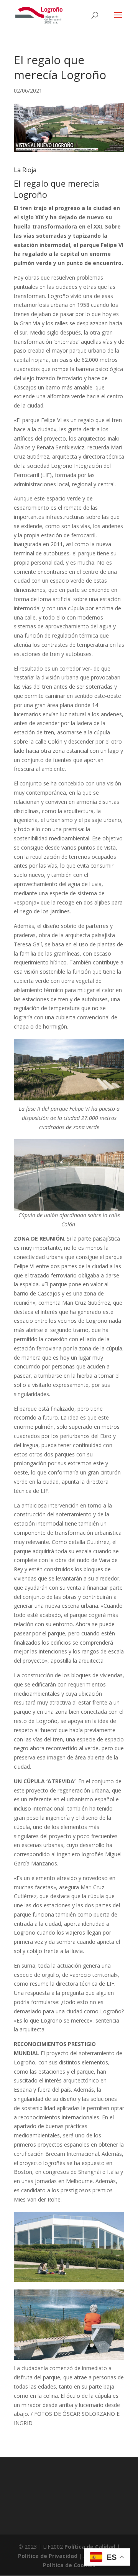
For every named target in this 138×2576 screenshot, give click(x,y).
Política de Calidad (90, 2547)
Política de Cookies (69, 2565)
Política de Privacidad (48, 2556)
